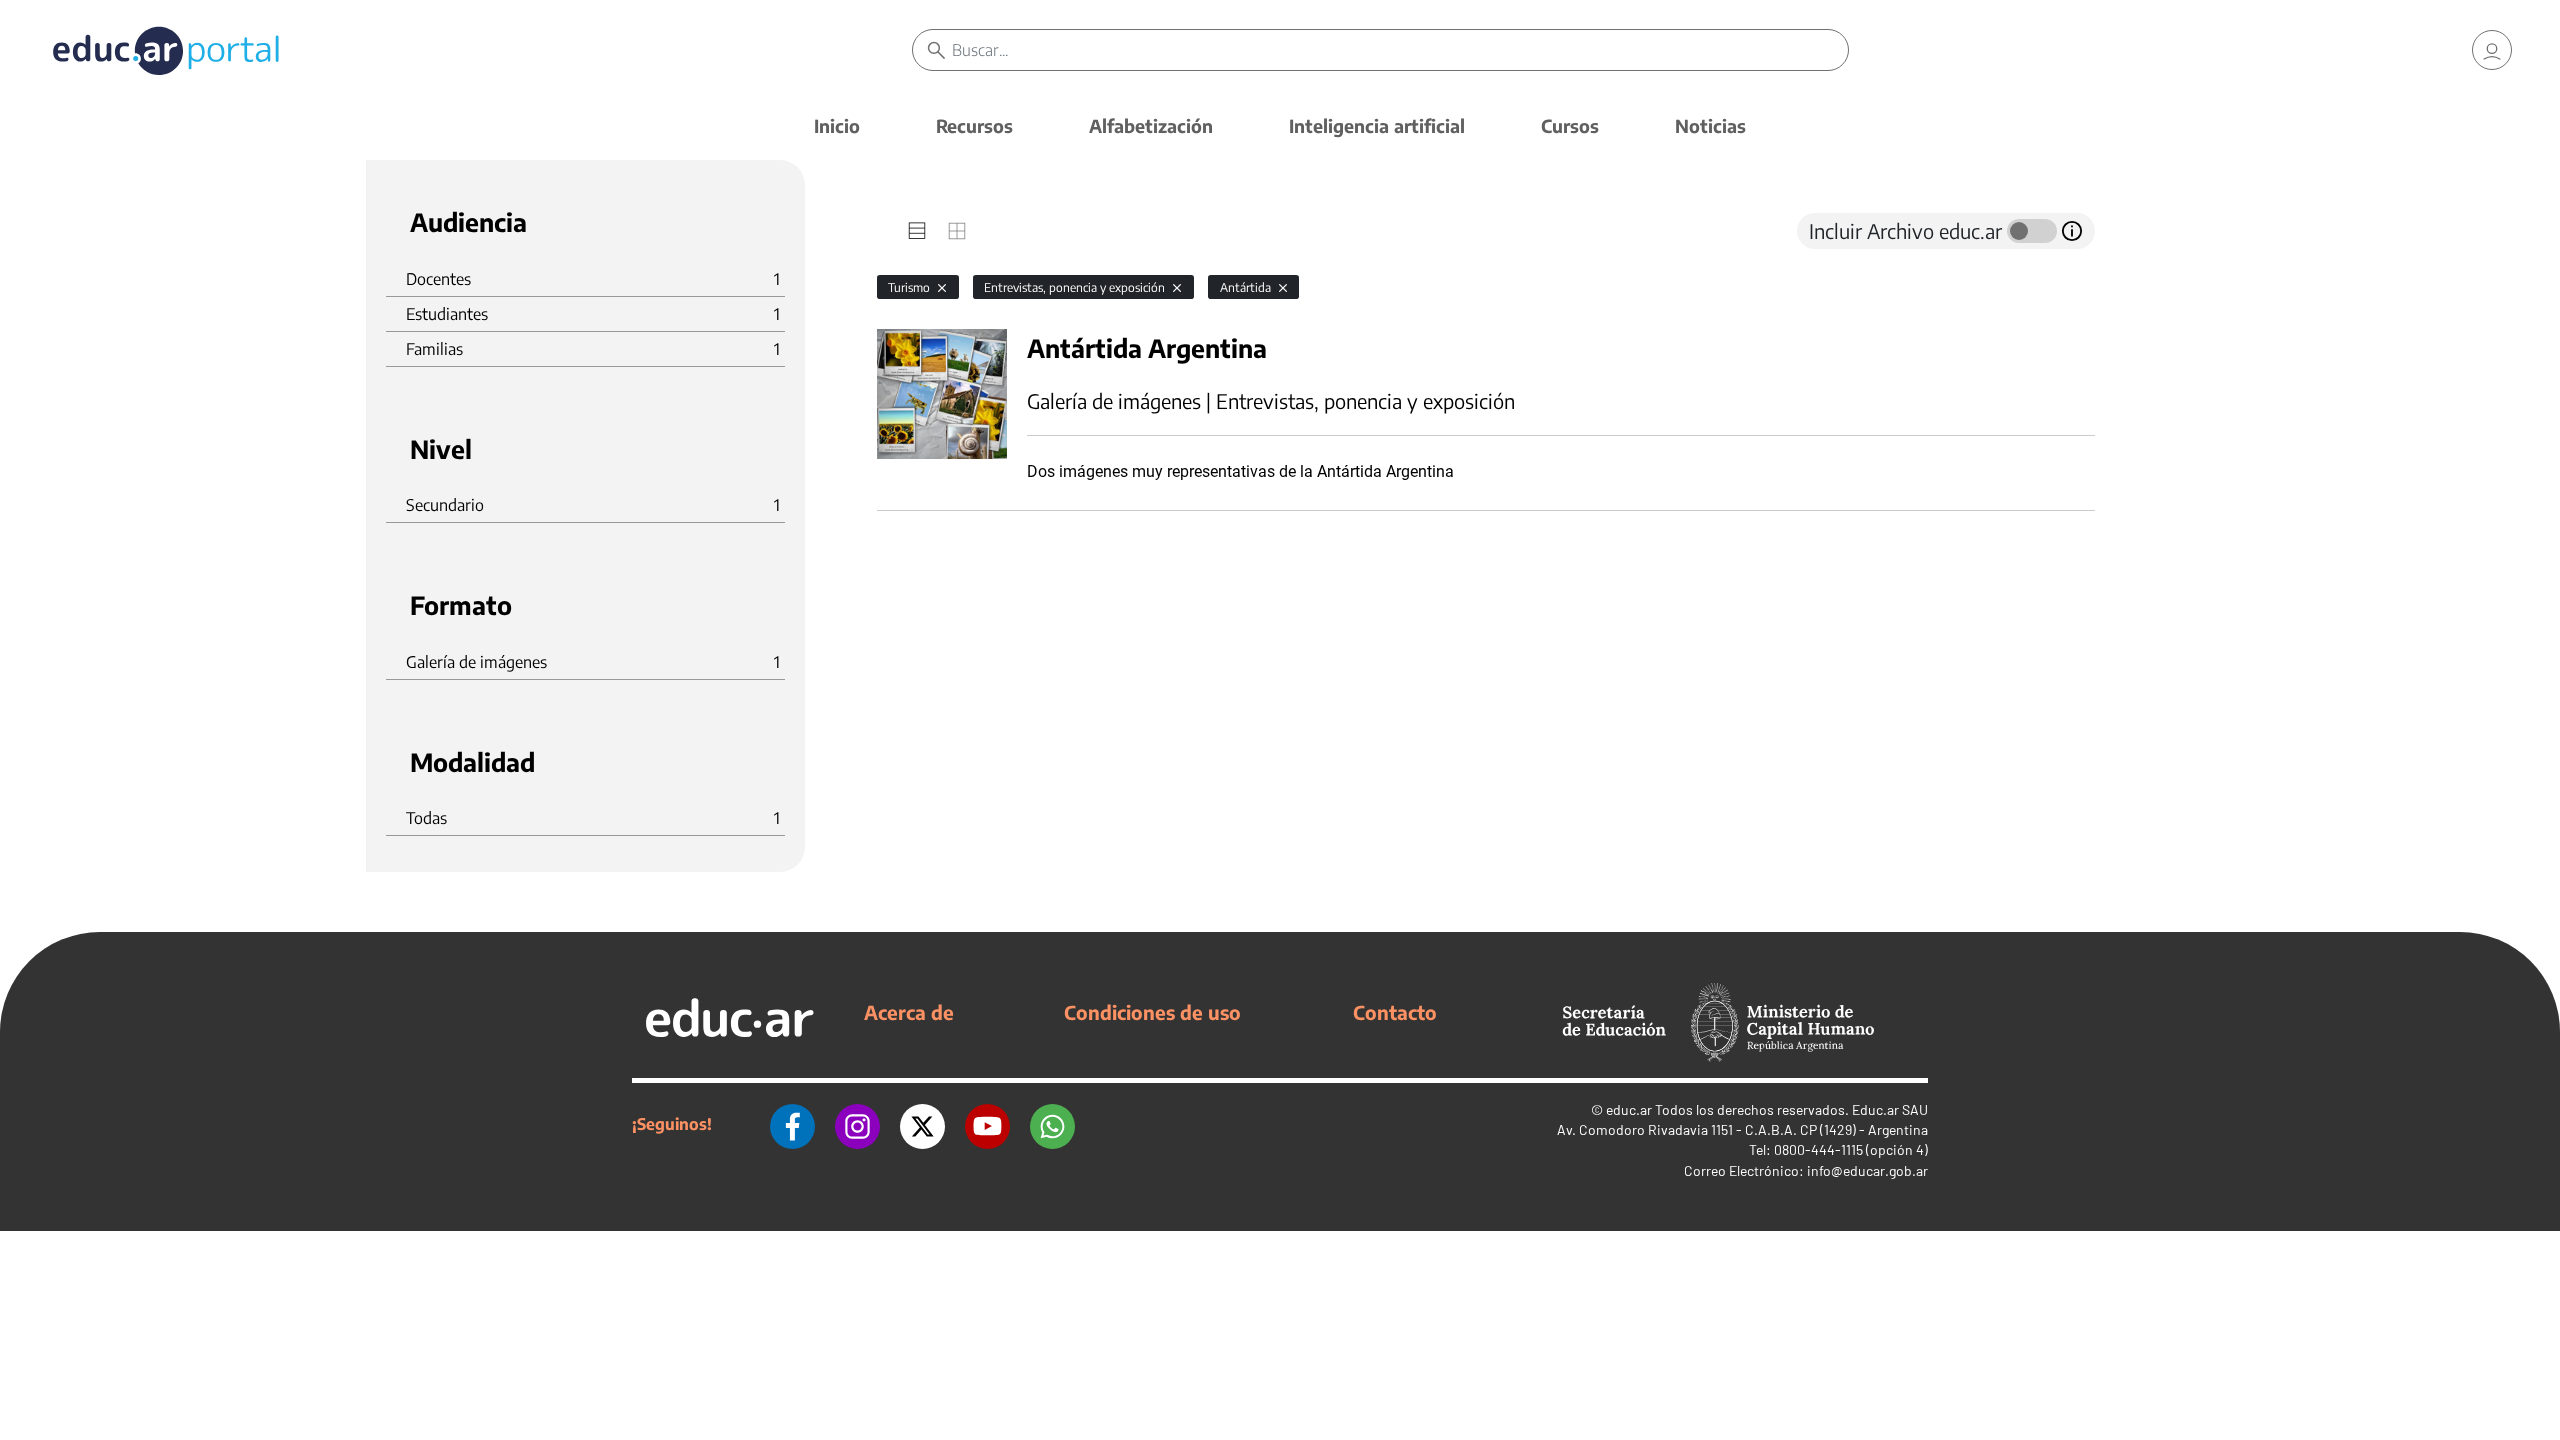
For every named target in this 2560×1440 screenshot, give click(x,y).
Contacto (1395, 1012)
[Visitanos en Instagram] (857, 1124)
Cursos (1570, 125)
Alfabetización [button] (1151, 125)
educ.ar (1629, 1109)
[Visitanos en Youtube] (987, 1124)
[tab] (917, 231)
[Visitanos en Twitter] (922, 1124)
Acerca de (909, 1012)
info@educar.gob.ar (1867, 1170)
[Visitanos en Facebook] (792, 1124)
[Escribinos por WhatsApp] (1052, 1124)
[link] (2492, 50)
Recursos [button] (974, 125)
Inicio (837, 125)
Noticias (1710, 125)
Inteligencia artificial (1377, 125)
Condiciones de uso (1152, 1012)
